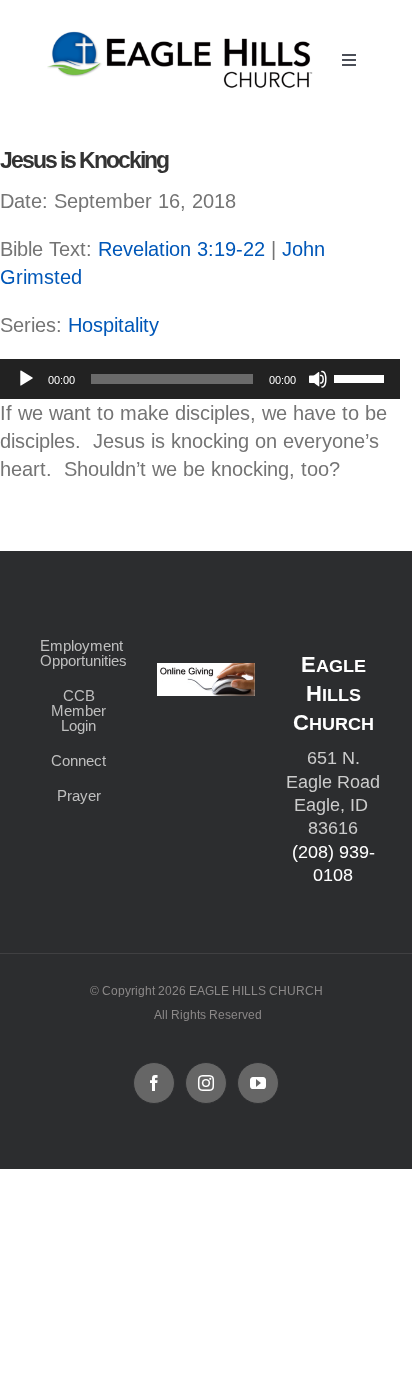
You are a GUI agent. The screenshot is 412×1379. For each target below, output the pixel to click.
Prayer (79, 795)
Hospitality (113, 325)
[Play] (26, 379)
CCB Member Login (78, 710)
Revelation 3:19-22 (181, 249)
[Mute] (318, 379)
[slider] (362, 377)
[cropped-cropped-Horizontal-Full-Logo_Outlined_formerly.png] (182, 37)
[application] (200, 379)
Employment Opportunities (78, 653)
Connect (78, 760)
